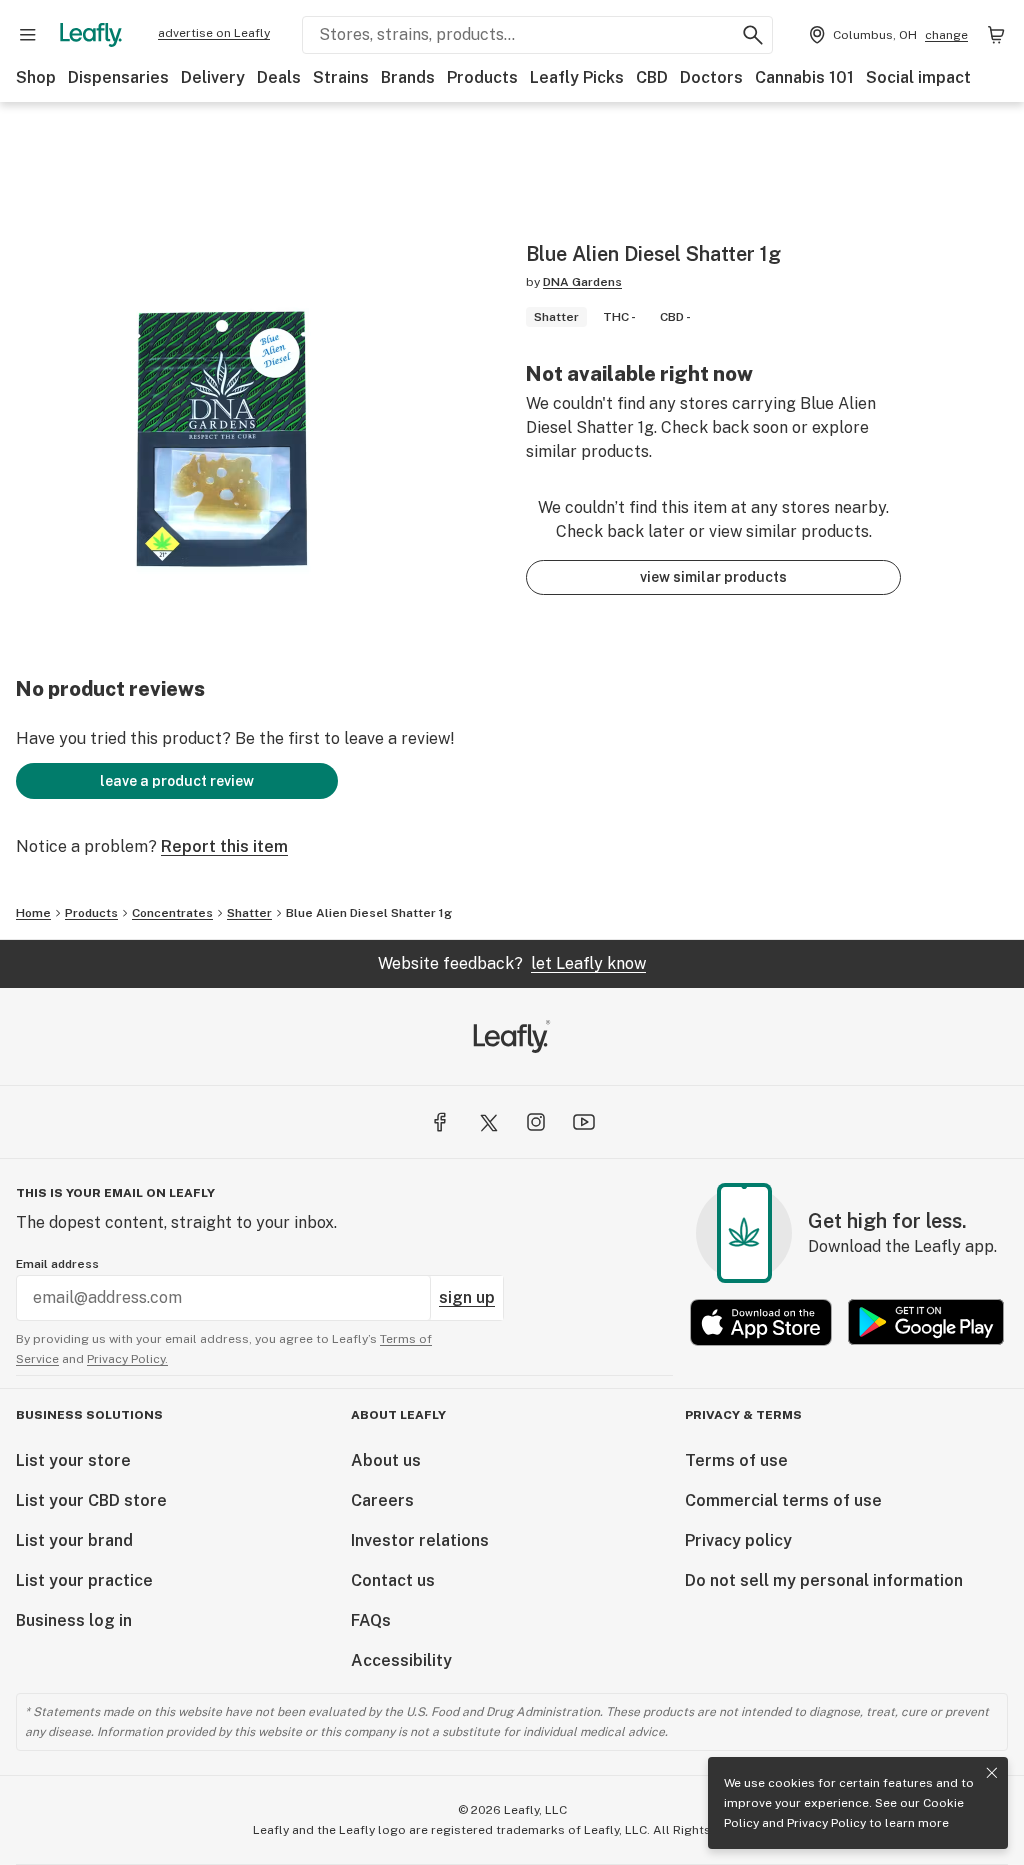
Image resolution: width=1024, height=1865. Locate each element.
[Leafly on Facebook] (440, 1122)
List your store (73, 1460)
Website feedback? (512, 963)
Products (482, 77)
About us (386, 1460)
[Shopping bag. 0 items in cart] (996, 35)
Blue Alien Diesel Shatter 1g (369, 913)
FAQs (371, 1620)
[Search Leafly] (753, 35)
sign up (467, 1297)
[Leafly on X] (488, 1122)
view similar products (713, 577)
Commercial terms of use (783, 1500)
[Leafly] (91, 35)
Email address (57, 1264)
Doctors (711, 77)
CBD (652, 77)
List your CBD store (91, 1500)
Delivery (213, 77)
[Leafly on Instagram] (536, 1122)
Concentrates (172, 913)
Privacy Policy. (127, 1359)
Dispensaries (118, 77)
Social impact (918, 77)
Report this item (224, 846)
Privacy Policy (826, 1823)
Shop (36, 77)
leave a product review (177, 781)
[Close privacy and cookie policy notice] (992, 1773)
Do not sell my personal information (824, 1580)
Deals (279, 77)
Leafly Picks (577, 77)
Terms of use (736, 1460)
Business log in (74, 1620)
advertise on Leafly (214, 33)
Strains (341, 77)
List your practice (84, 1580)
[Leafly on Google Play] (926, 1322)
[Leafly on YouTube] (584, 1122)
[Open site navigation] (28, 35)
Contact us (393, 1580)
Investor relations (420, 1540)
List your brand (74, 1540)
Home (33, 913)
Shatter (249, 913)
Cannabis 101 (804, 77)
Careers (382, 1500)
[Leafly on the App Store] (761, 1322)
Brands (408, 77)
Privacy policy (738, 1540)
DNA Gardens (582, 282)
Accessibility (401, 1660)
